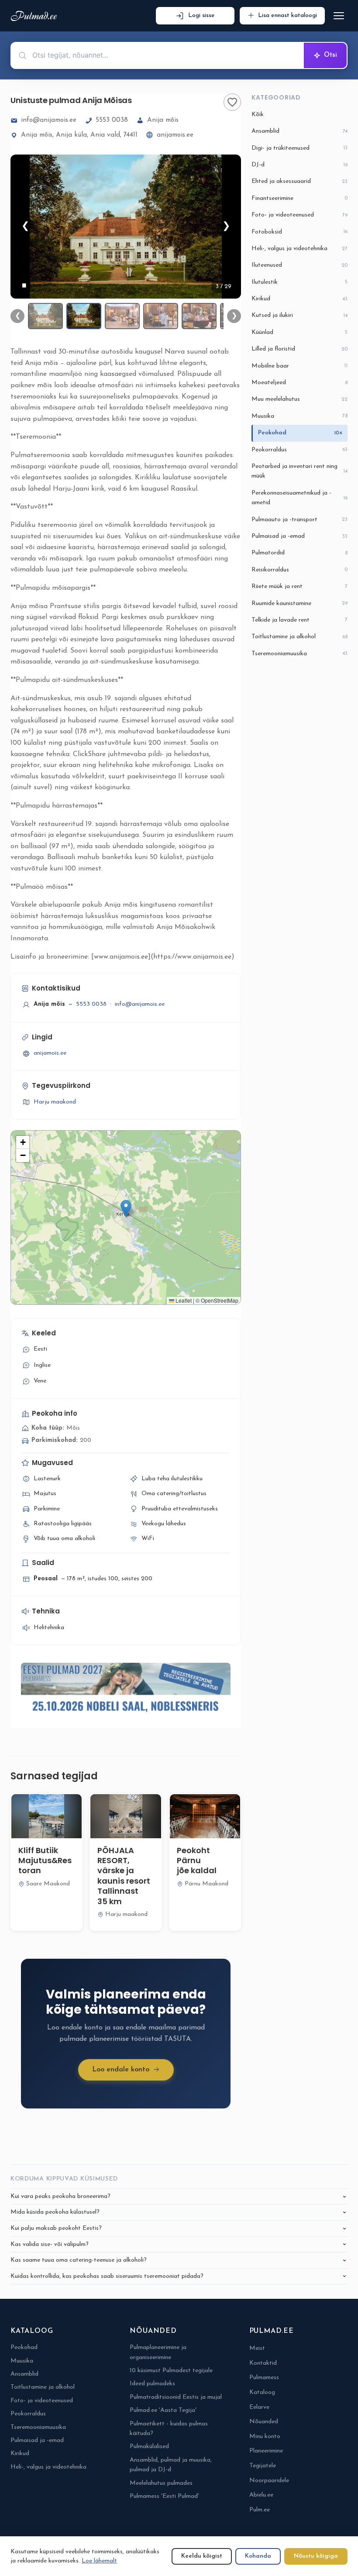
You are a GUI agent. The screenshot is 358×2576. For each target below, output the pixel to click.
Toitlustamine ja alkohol (299, 637)
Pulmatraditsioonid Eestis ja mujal (176, 2397)
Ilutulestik (299, 282)
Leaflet (183, 1300)
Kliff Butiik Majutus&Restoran (45, 1861)
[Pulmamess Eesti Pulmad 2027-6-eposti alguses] (126, 1690)
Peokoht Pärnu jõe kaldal (197, 1861)
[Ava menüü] (339, 16)
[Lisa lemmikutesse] (232, 102)
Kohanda (258, 2556)
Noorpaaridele (269, 2481)
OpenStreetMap (220, 1300)
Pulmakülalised (149, 2447)
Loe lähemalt (99, 2561)
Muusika (299, 416)
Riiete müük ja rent (299, 586)
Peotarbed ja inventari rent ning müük (299, 471)
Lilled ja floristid (299, 349)
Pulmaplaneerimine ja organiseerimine (158, 2352)
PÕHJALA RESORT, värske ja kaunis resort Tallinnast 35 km (124, 1876)
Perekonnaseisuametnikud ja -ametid (299, 498)
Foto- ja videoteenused (299, 215)
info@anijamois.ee (49, 120)
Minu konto (265, 2437)
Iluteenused (299, 265)
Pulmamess (264, 2378)
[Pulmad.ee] (36, 16)
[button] (126, 1209)
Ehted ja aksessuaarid (299, 181)
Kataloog (262, 2392)
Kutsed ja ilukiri (299, 315)
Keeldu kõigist (202, 2556)
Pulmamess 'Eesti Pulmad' (164, 2496)
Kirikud (299, 299)
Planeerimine (266, 2451)
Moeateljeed (299, 383)
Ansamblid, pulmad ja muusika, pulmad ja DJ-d (171, 2465)
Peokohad (300, 433)
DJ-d (299, 165)
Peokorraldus (299, 450)
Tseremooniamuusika (299, 654)
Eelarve (259, 2407)
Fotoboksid (299, 232)
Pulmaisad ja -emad (299, 536)
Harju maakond (55, 1102)
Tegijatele (263, 2466)
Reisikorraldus (299, 570)
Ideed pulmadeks (152, 2384)
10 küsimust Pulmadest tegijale (171, 2371)
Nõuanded (264, 2422)
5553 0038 (112, 120)
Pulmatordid (299, 553)
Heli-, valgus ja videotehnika (299, 249)
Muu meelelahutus (299, 399)
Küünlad (299, 332)
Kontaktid (263, 2363)
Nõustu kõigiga (316, 2556)
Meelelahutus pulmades (161, 2483)
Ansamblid (299, 131)
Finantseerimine (299, 198)
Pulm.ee (260, 2510)
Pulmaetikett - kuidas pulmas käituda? (169, 2429)
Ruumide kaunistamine (299, 604)
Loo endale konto (121, 2070)
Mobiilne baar (299, 366)
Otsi (330, 55)
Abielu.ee (261, 2495)
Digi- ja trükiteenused (299, 148)
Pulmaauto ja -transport (299, 520)
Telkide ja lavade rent (299, 620)
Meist (257, 2348)
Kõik (258, 115)
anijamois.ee (175, 135)
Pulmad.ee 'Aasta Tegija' (163, 2410)
